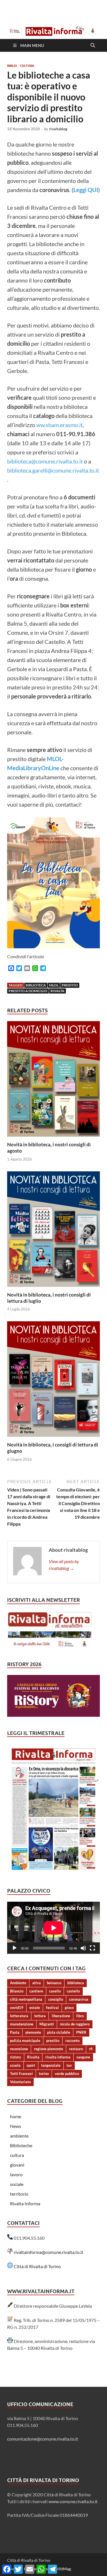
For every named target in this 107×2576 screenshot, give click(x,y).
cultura (27, 66)
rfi (91, 2049)
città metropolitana (26, 1999)
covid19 (17, 2008)
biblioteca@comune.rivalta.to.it (45, 461)
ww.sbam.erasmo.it (59, 425)
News (16, 2126)
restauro (76, 2049)
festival (52, 2008)
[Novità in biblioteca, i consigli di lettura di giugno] (53, 1381)
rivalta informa (58, 2057)
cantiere (36, 1991)
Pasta (15, 2032)
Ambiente (18, 1983)
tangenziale (51, 2065)
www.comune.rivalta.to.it (73, 2501)
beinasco (54, 1983)
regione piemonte (49, 2049)
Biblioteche (21, 2145)
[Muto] (83, 1948)
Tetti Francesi (21, 2074)
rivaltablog (58, 129)
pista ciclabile (59, 2032)
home (16, 2116)
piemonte (33, 2032)
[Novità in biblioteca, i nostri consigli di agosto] (53, 1081)
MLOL (54, 985)
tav (69, 2065)
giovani (17, 2165)
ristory (16, 2057)
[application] (53, 1928)
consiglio (56, 1999)
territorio (19, 2194)
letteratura (19, 2016)
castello (73, 1991)
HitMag (64, 2569)
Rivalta (57, 991)
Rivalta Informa (25, 2203)
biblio (12, 66)
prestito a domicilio (28, 991)
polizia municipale (25, 2041)
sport (31, 2065)
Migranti (47, 2024)
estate (35, 2008)
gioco (69, 2008)
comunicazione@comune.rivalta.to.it (43, 2439)
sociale (17, 2184)
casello (55, 1991)
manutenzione (22, 2024)
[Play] (15, 1948)
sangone (83, 2057)
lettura (40, 2016)
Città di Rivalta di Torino (37, 2266)
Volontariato (20, 2082)
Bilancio (17, 1991)
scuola (15, 2065)
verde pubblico (67, 2074)
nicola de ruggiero (75, 2024)
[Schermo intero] (92, 1948)
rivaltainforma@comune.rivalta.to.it (49, 2252)
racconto (72, 2041)
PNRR (81, 2032)
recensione (19, 2049)
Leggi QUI (86, 190)
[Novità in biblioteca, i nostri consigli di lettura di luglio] (53, 1231)
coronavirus (79, 1999)
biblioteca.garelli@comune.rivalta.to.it (53, 470)
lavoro (16, 2174)
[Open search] (93, 46)
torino (44, 2074)
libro (80, 2016)
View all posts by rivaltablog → (64, 1565)
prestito (70, 985)
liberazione (61, 2016)
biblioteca (36, 985)
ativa (37, 1983)
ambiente (19, 2136)
